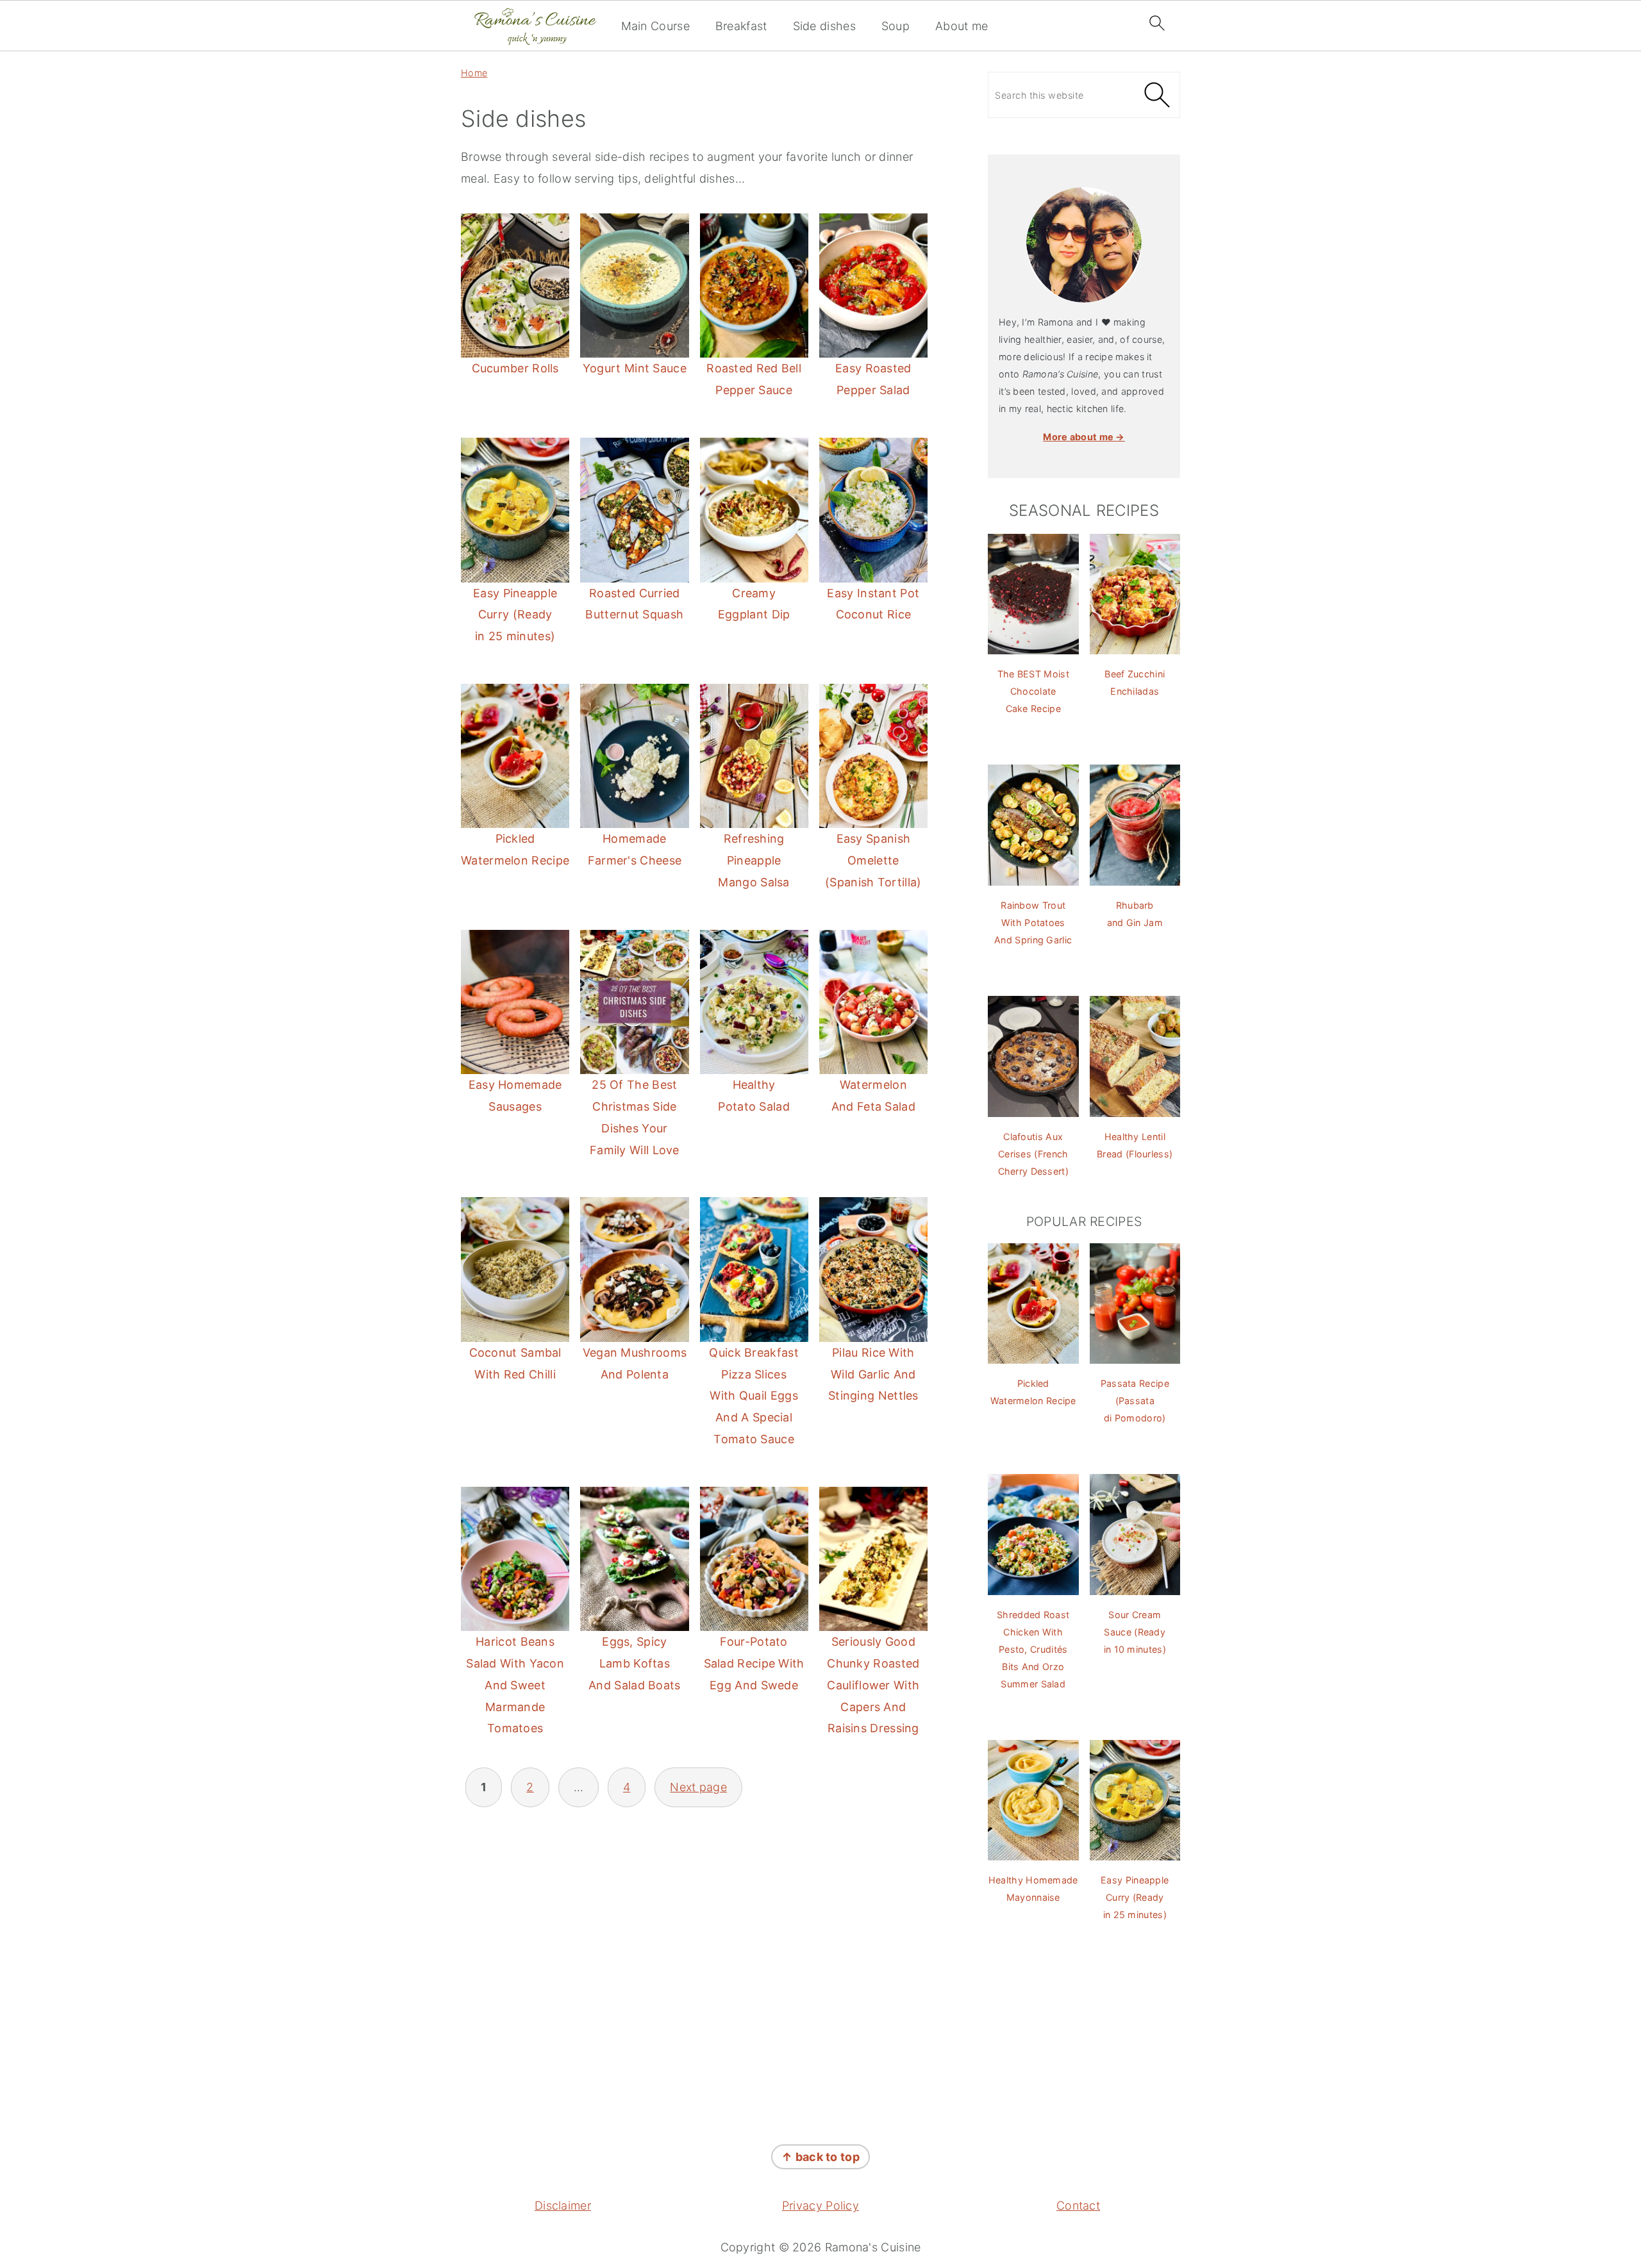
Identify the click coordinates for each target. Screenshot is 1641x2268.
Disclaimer (563, 2206)
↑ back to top (820, 2157)
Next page (698, 1787)
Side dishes (824, 26)
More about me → (1084, 437)
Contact (1078, 2206)
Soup (895, 26)
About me (962, 26)
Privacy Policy (820, 2206)
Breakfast (741, 26)
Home (474, 73)
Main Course (655, 26)
